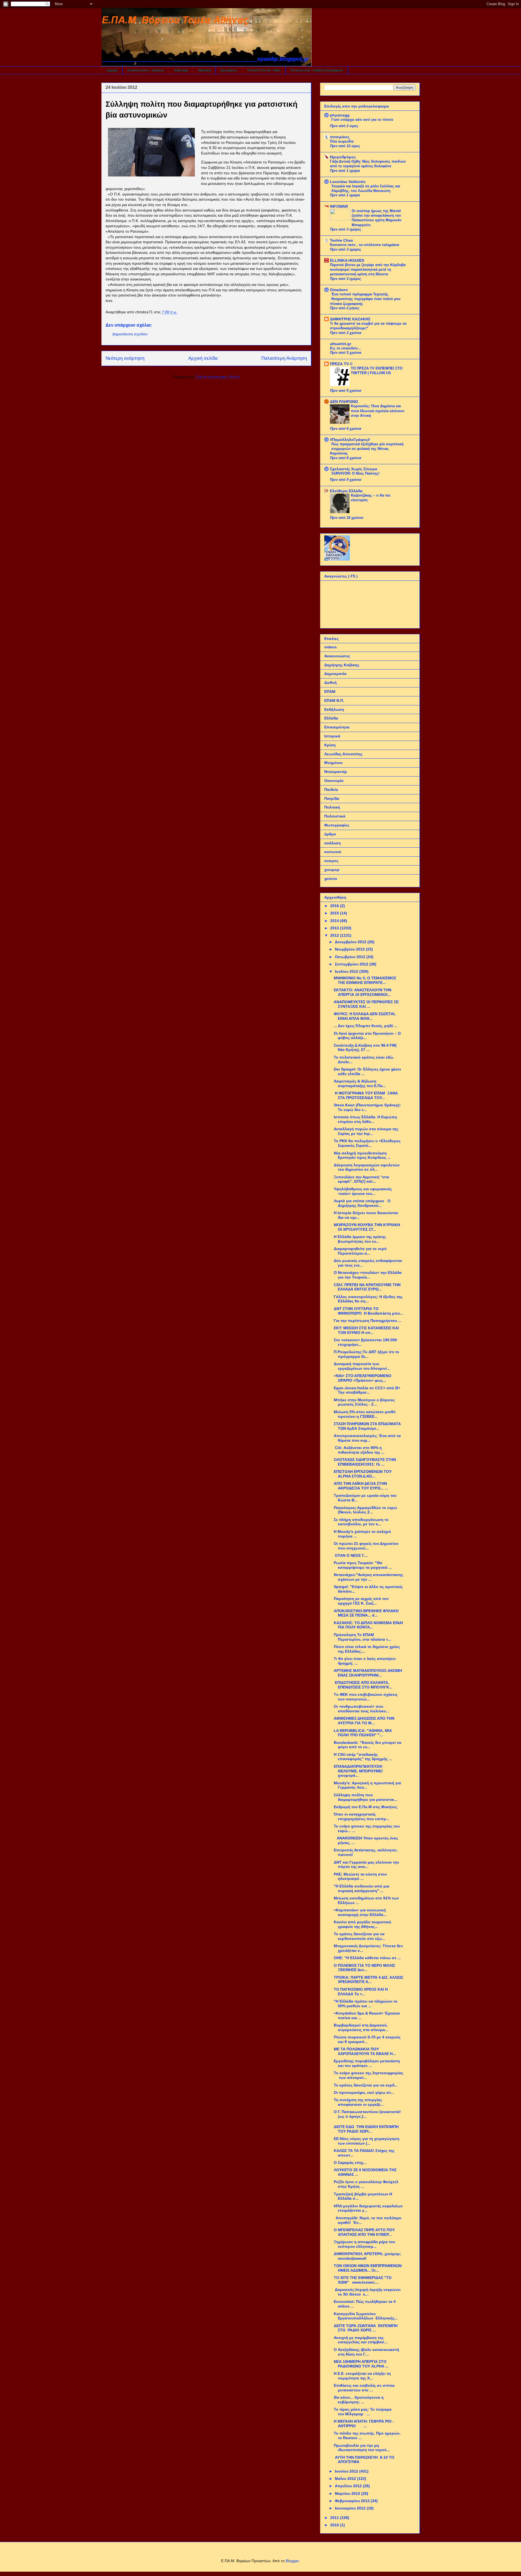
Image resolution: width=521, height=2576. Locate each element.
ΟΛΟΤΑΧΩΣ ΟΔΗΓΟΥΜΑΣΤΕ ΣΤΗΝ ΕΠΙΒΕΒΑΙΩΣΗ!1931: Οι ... (365, 1462)
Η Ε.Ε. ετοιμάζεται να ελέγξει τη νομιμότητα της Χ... (362, 2376)
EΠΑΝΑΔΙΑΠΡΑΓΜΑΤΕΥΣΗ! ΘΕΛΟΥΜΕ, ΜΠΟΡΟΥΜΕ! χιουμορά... (358, 1771)
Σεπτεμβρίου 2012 (352, 964)
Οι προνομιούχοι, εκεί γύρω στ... (364, 2092)
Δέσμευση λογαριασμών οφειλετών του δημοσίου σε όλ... (367, 1167)
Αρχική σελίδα (203, 358)
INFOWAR (339, 206)
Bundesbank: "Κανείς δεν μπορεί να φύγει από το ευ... (368, 1745)
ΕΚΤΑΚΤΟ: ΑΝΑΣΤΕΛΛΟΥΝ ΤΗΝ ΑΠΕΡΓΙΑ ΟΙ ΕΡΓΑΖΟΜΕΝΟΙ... (363, 992)
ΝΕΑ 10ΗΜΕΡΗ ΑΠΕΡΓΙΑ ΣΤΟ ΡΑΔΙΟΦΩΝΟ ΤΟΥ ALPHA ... (361, 2364)
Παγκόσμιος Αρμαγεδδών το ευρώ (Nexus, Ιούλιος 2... (365, 1510)
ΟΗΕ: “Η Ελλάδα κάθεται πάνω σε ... (367, 1958)
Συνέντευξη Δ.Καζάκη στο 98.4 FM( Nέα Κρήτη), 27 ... (365, 1048)
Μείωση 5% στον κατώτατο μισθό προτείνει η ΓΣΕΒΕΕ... (365, 1414)
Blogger (292, 2561)
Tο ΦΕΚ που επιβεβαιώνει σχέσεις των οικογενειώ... (366, 1697)
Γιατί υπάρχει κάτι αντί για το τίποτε (362, 120)
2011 (335, 2518)
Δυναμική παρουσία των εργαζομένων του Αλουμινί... (362, 1366)
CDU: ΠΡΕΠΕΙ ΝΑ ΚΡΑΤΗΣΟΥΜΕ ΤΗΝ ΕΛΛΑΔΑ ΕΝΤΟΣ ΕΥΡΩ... (367, 1287)
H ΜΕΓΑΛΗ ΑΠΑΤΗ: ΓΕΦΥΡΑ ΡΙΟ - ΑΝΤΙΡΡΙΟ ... (364, 2424)
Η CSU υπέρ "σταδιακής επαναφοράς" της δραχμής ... (363, 1757)
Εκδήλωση (334, 709)
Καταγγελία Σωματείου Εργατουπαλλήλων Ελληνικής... (366, 2316)
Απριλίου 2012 (349, 2486)
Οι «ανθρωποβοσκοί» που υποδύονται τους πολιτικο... (361, 1709)
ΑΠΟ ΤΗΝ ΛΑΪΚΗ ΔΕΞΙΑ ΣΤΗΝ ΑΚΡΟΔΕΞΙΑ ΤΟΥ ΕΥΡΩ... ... (361, 1486)
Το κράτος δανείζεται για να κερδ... (366, 2085)
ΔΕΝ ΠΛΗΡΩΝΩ (344, 402)
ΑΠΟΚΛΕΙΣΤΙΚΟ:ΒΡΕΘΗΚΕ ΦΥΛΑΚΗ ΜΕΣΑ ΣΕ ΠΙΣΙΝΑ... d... (366, 1613)
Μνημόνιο (333, 763)
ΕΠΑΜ (330, 692)
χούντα (331, 879)
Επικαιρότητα (337, 727)
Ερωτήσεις (229, 70)
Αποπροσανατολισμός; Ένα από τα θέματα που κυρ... (367, 1438)
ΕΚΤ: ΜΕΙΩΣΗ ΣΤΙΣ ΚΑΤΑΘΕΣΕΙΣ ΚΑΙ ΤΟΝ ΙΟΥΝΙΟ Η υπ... (366, 1330)
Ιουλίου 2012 (347, 971)
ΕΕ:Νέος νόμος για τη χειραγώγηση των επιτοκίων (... (367, 2141)
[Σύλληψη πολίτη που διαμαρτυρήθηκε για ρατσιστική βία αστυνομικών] (151, 153)
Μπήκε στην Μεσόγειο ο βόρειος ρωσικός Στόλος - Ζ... (364, 1402)
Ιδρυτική (204, 70)
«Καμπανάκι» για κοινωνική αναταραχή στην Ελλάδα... (360, 1912)
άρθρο (330, 834)
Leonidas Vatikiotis (348, 182)
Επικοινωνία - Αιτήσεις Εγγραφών (317, 70)
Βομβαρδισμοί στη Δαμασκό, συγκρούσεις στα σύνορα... (361, 2027)
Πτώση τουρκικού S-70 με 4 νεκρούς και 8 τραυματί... (367, 2039)
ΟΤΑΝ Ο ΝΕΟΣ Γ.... (351, 1555)
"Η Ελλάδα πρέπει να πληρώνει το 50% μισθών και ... (366, 2004)
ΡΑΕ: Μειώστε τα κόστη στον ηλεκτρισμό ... (360, 1876)
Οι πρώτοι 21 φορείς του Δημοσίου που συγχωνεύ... (366, 1546)
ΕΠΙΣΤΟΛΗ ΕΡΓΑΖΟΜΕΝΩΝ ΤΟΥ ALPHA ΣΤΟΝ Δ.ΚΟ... (363, 1474)
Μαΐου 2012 (346, 2479)
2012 (335, 935)
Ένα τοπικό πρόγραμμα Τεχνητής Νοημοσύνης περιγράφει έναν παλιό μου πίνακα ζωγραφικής (365, 299)
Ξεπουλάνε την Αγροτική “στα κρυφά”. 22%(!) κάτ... (361, 1179)
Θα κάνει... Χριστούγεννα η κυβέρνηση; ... (359, 2400)
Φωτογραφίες (337, 825)
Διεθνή (331, 683)
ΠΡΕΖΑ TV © (341, 364)
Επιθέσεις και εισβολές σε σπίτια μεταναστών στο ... (364, 2388)
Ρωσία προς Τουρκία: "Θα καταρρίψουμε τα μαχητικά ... (363, 1565)
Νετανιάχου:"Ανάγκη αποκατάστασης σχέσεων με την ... (368, 1577)
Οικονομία (334, 781)
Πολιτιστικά (335, 816)
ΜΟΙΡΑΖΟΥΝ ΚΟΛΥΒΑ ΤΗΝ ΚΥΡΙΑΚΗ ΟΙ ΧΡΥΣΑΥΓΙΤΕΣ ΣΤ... (367, 1227)
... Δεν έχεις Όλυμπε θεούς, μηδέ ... (366, 1026)
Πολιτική (332, 807)
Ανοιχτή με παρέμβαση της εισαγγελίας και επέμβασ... (361, 2340)
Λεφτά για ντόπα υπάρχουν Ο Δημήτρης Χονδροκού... (362, 1203)
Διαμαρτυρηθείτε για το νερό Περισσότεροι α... (360, 1251)
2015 (335, 913)
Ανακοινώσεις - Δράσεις (146, 70)
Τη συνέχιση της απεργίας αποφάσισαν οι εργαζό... (359, 2102)
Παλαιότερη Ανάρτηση (284, 358)
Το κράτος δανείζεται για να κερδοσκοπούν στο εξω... (359, 1936)
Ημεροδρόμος (343, 157)
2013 (335, 928)
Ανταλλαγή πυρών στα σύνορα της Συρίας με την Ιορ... (366, 1131)
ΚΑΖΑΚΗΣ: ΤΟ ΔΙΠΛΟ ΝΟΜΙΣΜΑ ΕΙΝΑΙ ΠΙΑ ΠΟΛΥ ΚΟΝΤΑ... (368, 1625)
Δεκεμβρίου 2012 (351, 942)
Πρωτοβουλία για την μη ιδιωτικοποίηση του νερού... (362, 2448)
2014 (335, 921)
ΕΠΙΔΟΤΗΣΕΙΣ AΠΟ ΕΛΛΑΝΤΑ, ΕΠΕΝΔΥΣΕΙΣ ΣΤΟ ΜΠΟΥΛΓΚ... (363, 1685)
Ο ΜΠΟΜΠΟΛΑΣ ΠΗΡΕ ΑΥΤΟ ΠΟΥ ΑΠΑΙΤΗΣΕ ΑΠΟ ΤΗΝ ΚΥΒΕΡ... (364, 2232)
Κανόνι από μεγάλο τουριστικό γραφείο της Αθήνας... (363, 1924)
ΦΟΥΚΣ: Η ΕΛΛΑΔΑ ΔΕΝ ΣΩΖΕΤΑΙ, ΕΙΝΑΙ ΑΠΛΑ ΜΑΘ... (365, 1016)
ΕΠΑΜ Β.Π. (334, 700)
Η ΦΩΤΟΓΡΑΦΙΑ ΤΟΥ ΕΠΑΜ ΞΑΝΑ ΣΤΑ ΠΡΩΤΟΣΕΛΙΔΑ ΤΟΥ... (366, 1095)
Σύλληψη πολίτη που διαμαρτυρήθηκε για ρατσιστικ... (366, 1797)
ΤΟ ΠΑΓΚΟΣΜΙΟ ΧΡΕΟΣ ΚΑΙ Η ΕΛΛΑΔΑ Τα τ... (361, 1992)
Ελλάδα (331, 718)
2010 (335, 2525)
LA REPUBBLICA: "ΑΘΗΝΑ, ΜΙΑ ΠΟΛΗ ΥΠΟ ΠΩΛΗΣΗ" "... (363, 1733)
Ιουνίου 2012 (347, 2471)
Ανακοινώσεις (337, 656)
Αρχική (112, 70)
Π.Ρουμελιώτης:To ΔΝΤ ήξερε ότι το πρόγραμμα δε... (366, 1354)
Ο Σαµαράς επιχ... (350, 2163)
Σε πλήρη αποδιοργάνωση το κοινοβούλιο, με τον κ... (361, 1522)
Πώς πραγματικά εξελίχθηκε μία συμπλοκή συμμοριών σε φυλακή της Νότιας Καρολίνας (367, 449)
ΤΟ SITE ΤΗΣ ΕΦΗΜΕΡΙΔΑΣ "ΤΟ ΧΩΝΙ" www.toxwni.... (363, 2280)
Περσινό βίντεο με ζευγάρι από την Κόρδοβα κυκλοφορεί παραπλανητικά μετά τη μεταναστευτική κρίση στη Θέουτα (368, 270)
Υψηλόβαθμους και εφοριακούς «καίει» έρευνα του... (363, 1191)
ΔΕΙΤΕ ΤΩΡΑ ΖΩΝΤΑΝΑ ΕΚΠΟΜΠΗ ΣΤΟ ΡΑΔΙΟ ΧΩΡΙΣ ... (366, 2328)
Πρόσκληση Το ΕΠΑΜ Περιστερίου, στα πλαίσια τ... (362, 1637)
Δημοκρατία (335, 674)
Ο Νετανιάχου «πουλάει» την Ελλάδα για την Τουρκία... (368, 1275)
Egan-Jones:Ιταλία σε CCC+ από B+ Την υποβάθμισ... (368, 1390)
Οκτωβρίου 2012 (351, 957)
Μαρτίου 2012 (348, 2493)
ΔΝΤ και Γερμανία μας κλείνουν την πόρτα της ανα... (366, 1865)
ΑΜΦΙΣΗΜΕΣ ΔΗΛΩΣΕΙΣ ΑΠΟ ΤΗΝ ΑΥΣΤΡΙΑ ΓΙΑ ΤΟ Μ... (364, 1721)
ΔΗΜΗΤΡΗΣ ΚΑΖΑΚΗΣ (350, 319)
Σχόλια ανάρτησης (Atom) (218, 377)
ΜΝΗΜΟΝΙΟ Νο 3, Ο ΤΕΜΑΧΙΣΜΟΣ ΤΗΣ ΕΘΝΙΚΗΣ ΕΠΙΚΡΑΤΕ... (365, 980)
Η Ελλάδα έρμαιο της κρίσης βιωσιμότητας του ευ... (360, 1239)
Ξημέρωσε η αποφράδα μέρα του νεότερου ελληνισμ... (364, 2244)
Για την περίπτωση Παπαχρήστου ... (368, 1321)
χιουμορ (332, 870)
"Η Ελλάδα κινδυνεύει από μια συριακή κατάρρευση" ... (362, 1888)
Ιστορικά (332, 736)
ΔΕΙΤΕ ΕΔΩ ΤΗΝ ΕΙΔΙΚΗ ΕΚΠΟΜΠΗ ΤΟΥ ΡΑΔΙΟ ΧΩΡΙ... (366, 2129)
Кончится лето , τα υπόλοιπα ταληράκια (365, 245)
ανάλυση (333, 843)
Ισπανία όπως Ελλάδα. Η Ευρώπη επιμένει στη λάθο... (365, 1119)
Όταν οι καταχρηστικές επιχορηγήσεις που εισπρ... (362, 1816)
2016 (335, 906)
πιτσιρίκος (340, 137)
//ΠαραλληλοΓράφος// (350, 440)
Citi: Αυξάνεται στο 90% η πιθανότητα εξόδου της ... (359, 1450)
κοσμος (331, 861)
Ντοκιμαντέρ (336, 772)
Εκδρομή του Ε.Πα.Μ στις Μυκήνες (366, 1807)
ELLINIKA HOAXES (347, 260)
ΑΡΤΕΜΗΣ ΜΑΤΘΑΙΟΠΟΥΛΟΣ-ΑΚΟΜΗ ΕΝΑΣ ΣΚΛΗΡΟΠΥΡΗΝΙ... (368, 1673)
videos (331, 647)
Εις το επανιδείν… (346, 348)
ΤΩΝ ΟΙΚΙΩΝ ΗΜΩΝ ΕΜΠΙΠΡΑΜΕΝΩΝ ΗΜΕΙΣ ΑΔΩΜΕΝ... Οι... (368, 2268)
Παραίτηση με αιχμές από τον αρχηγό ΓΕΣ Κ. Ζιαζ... (361, 1601)
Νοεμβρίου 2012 (350, 949)
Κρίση (330, 745)
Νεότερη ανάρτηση (125, 358)
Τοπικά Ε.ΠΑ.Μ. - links (264, 70)
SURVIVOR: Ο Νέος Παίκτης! (355, 473)
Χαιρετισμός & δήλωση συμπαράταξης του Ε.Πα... (360, 1083)
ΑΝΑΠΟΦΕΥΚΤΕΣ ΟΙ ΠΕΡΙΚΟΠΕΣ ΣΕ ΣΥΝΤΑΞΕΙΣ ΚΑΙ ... (366, 1004)
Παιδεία (331, 790)
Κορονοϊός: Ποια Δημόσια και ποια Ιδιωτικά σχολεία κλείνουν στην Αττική (378, 411)
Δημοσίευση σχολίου (130, 334)
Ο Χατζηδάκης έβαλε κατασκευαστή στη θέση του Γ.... (366, 2352)
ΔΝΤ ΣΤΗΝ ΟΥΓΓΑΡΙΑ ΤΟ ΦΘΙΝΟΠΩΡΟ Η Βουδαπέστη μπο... (368, 1311)
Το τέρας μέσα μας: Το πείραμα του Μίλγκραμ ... (363, 2412)
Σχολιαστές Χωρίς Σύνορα (354, 469)
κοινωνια (333, 852)
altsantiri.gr (341, 344)
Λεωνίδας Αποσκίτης (343, 754)
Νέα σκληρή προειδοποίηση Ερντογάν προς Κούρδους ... (362, 1155)
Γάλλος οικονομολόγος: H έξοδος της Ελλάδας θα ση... (368, 1299)
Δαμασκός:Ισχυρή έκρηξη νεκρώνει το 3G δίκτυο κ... (367, 2292)
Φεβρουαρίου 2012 (353, 2501)
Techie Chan (341, 240)
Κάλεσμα (181, 70)
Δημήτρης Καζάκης (342, 665)
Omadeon (339, 290)
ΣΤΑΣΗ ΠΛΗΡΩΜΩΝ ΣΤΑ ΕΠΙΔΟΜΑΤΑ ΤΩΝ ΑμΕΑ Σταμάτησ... (367, 1426)
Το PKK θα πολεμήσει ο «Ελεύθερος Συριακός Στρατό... (367, 1143)
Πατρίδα (332, 798)
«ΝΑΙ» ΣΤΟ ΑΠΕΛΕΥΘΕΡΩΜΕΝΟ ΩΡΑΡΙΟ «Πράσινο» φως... (363, 1378)
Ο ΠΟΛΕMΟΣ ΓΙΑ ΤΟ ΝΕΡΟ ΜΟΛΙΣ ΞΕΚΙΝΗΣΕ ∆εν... (364, 1968)
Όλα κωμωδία (342, 141)
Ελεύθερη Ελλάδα (346, 491)
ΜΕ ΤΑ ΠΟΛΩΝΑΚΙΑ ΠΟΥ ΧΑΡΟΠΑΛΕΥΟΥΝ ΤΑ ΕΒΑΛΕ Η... (365, 2051)
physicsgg (340, 115)
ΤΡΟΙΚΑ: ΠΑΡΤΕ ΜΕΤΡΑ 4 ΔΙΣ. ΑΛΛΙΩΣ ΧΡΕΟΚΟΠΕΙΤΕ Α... (368, 1980)
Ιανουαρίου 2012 (351, 2508)
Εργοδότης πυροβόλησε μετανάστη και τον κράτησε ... (367, 2063)
